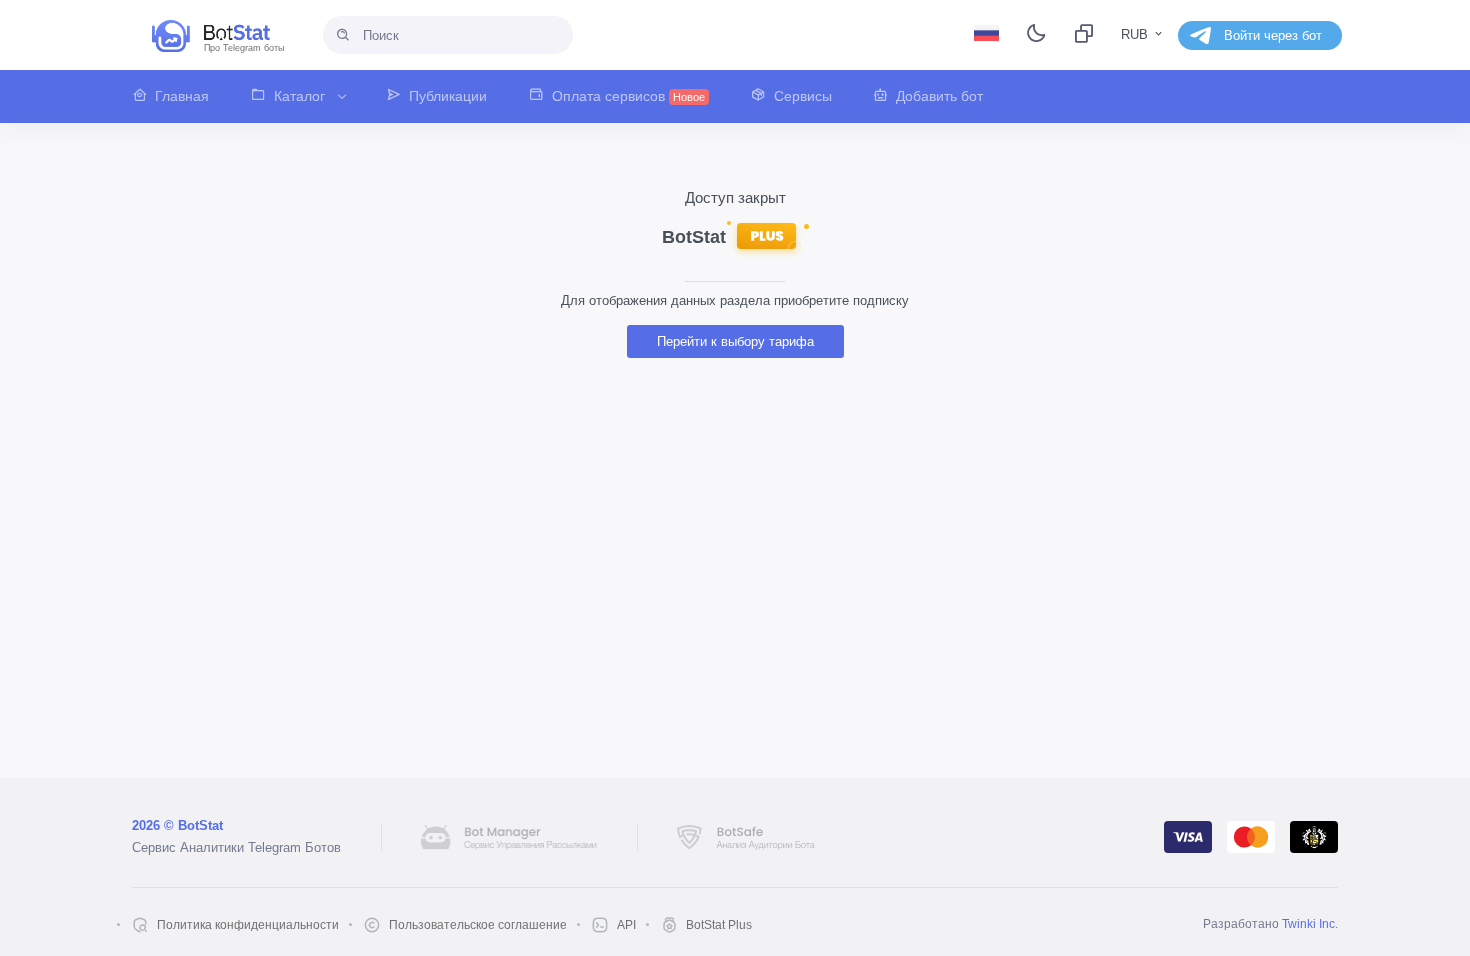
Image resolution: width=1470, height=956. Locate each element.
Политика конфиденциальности (248, 925)
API (626, 925)
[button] (181, 96)
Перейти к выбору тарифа (735, 341)
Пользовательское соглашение (478, 925)
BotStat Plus (719, 925)
